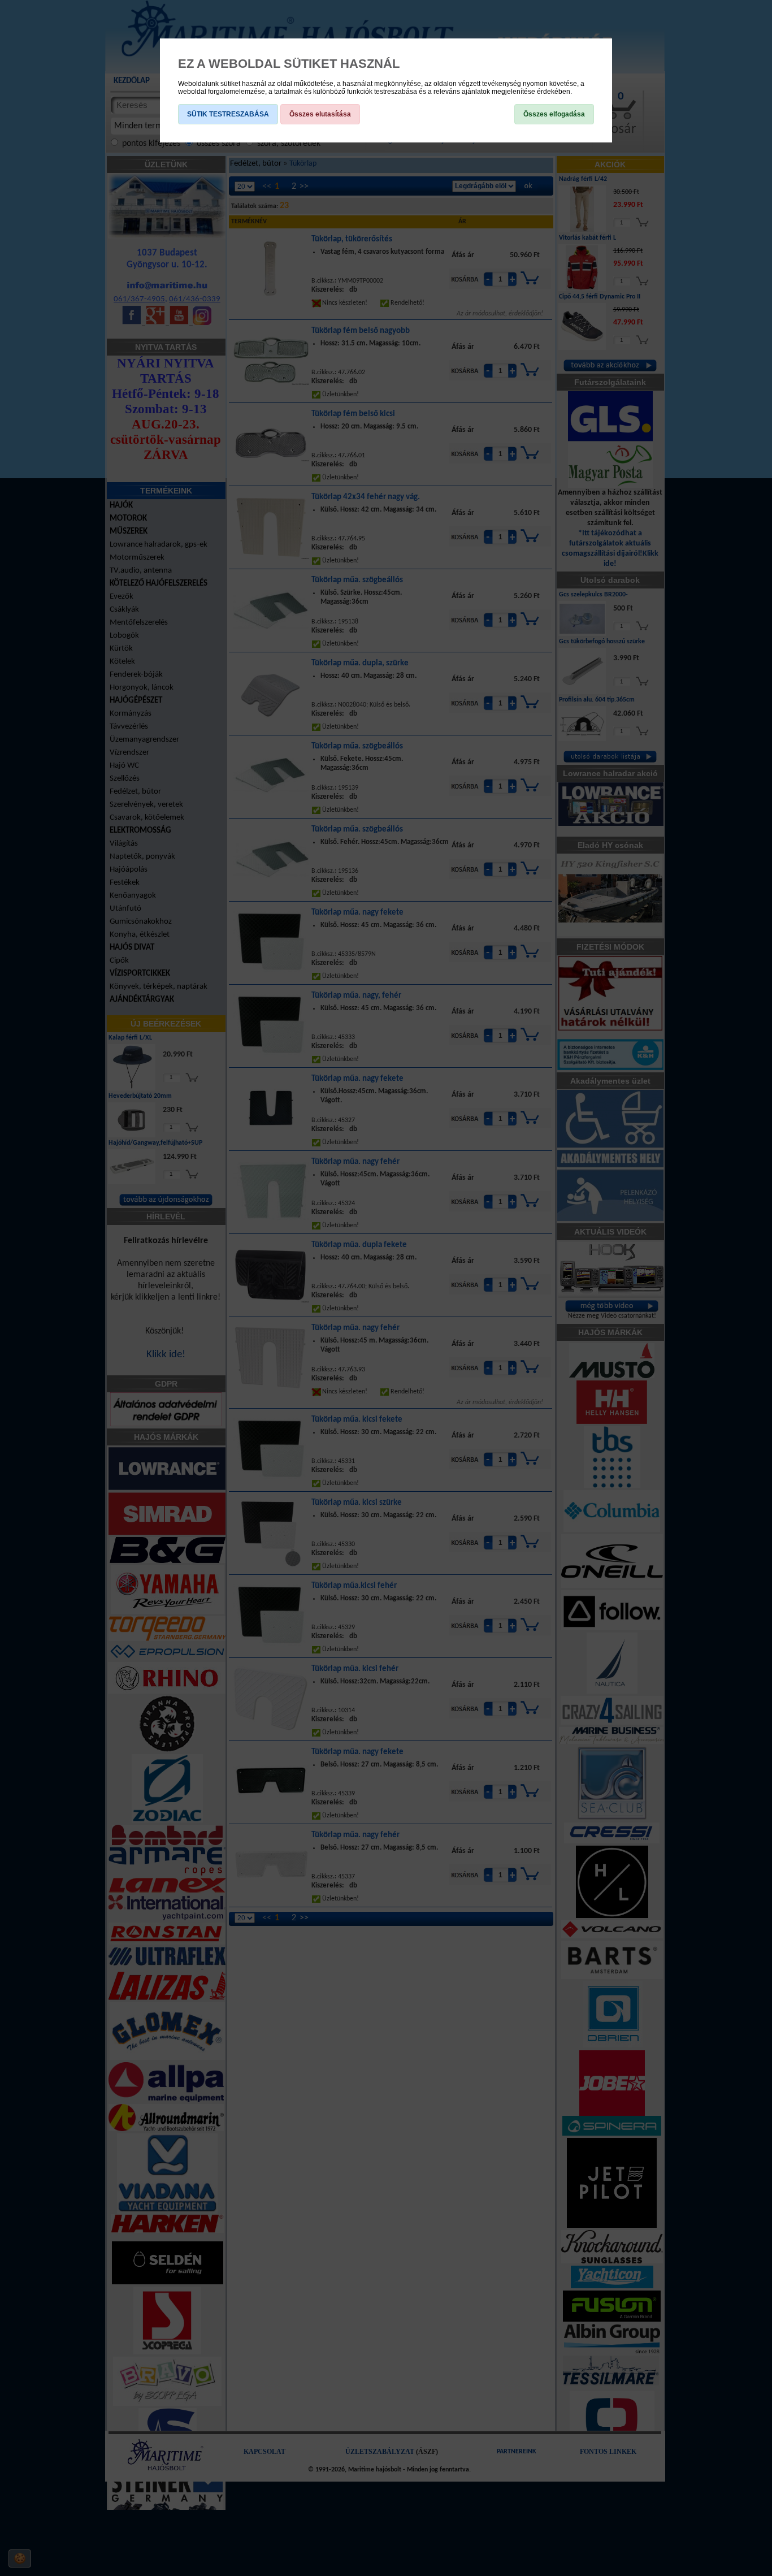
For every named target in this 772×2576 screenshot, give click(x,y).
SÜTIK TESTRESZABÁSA (228, 114)
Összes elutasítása (320, 114)
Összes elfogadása (554, 114)
